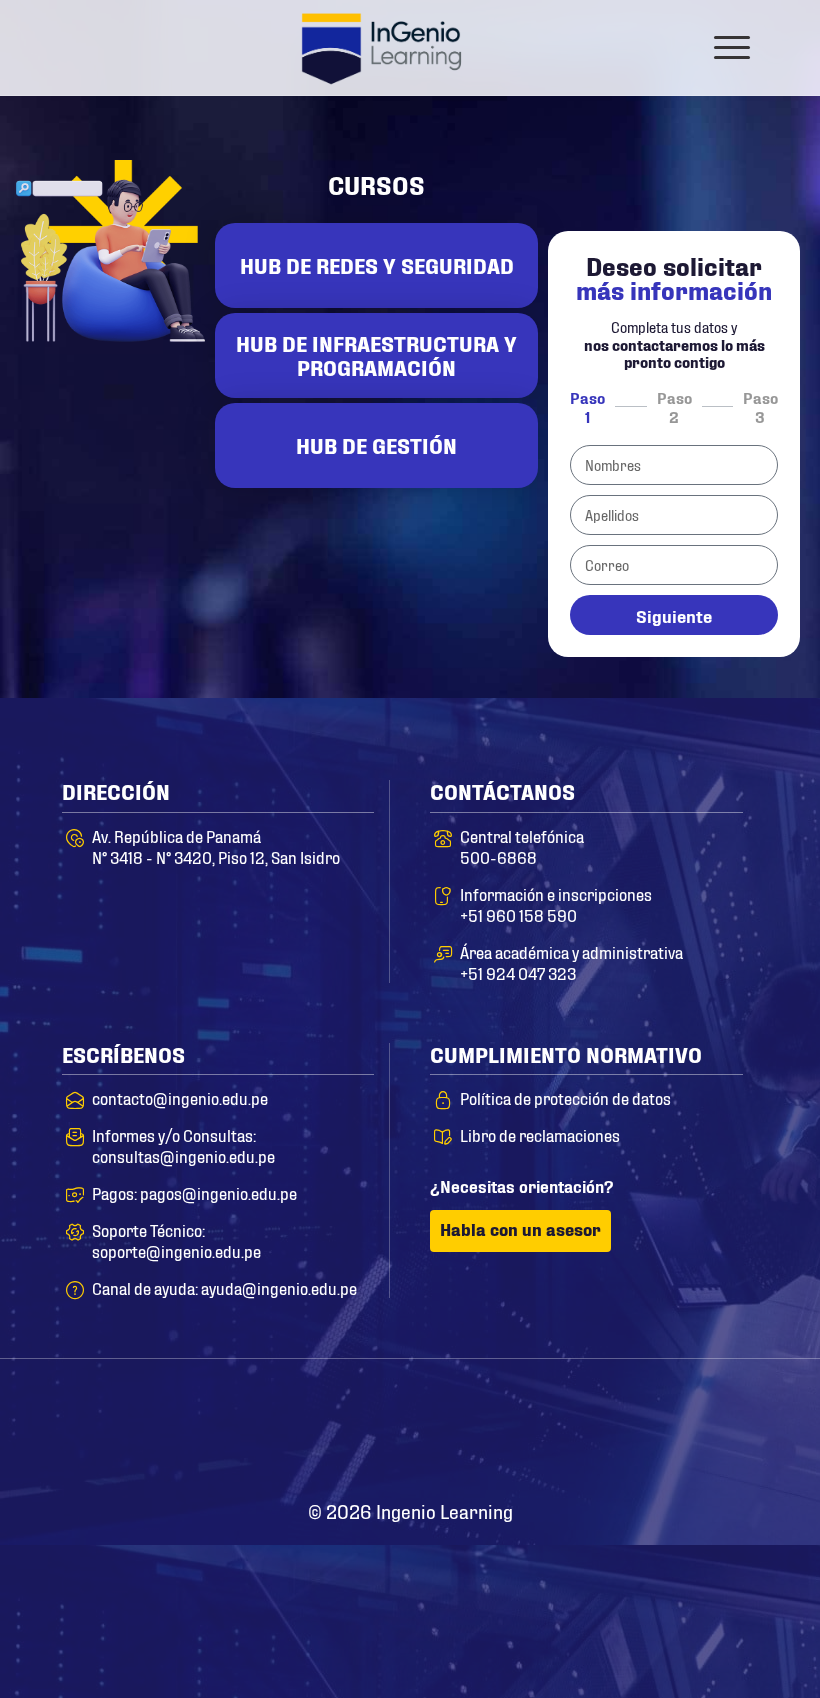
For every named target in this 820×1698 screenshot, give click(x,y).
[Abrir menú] (732, 47)
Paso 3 (760, 406)
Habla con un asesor (520, 1228)
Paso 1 (587, 406)
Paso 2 (674, 406)
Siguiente (674, 615)
